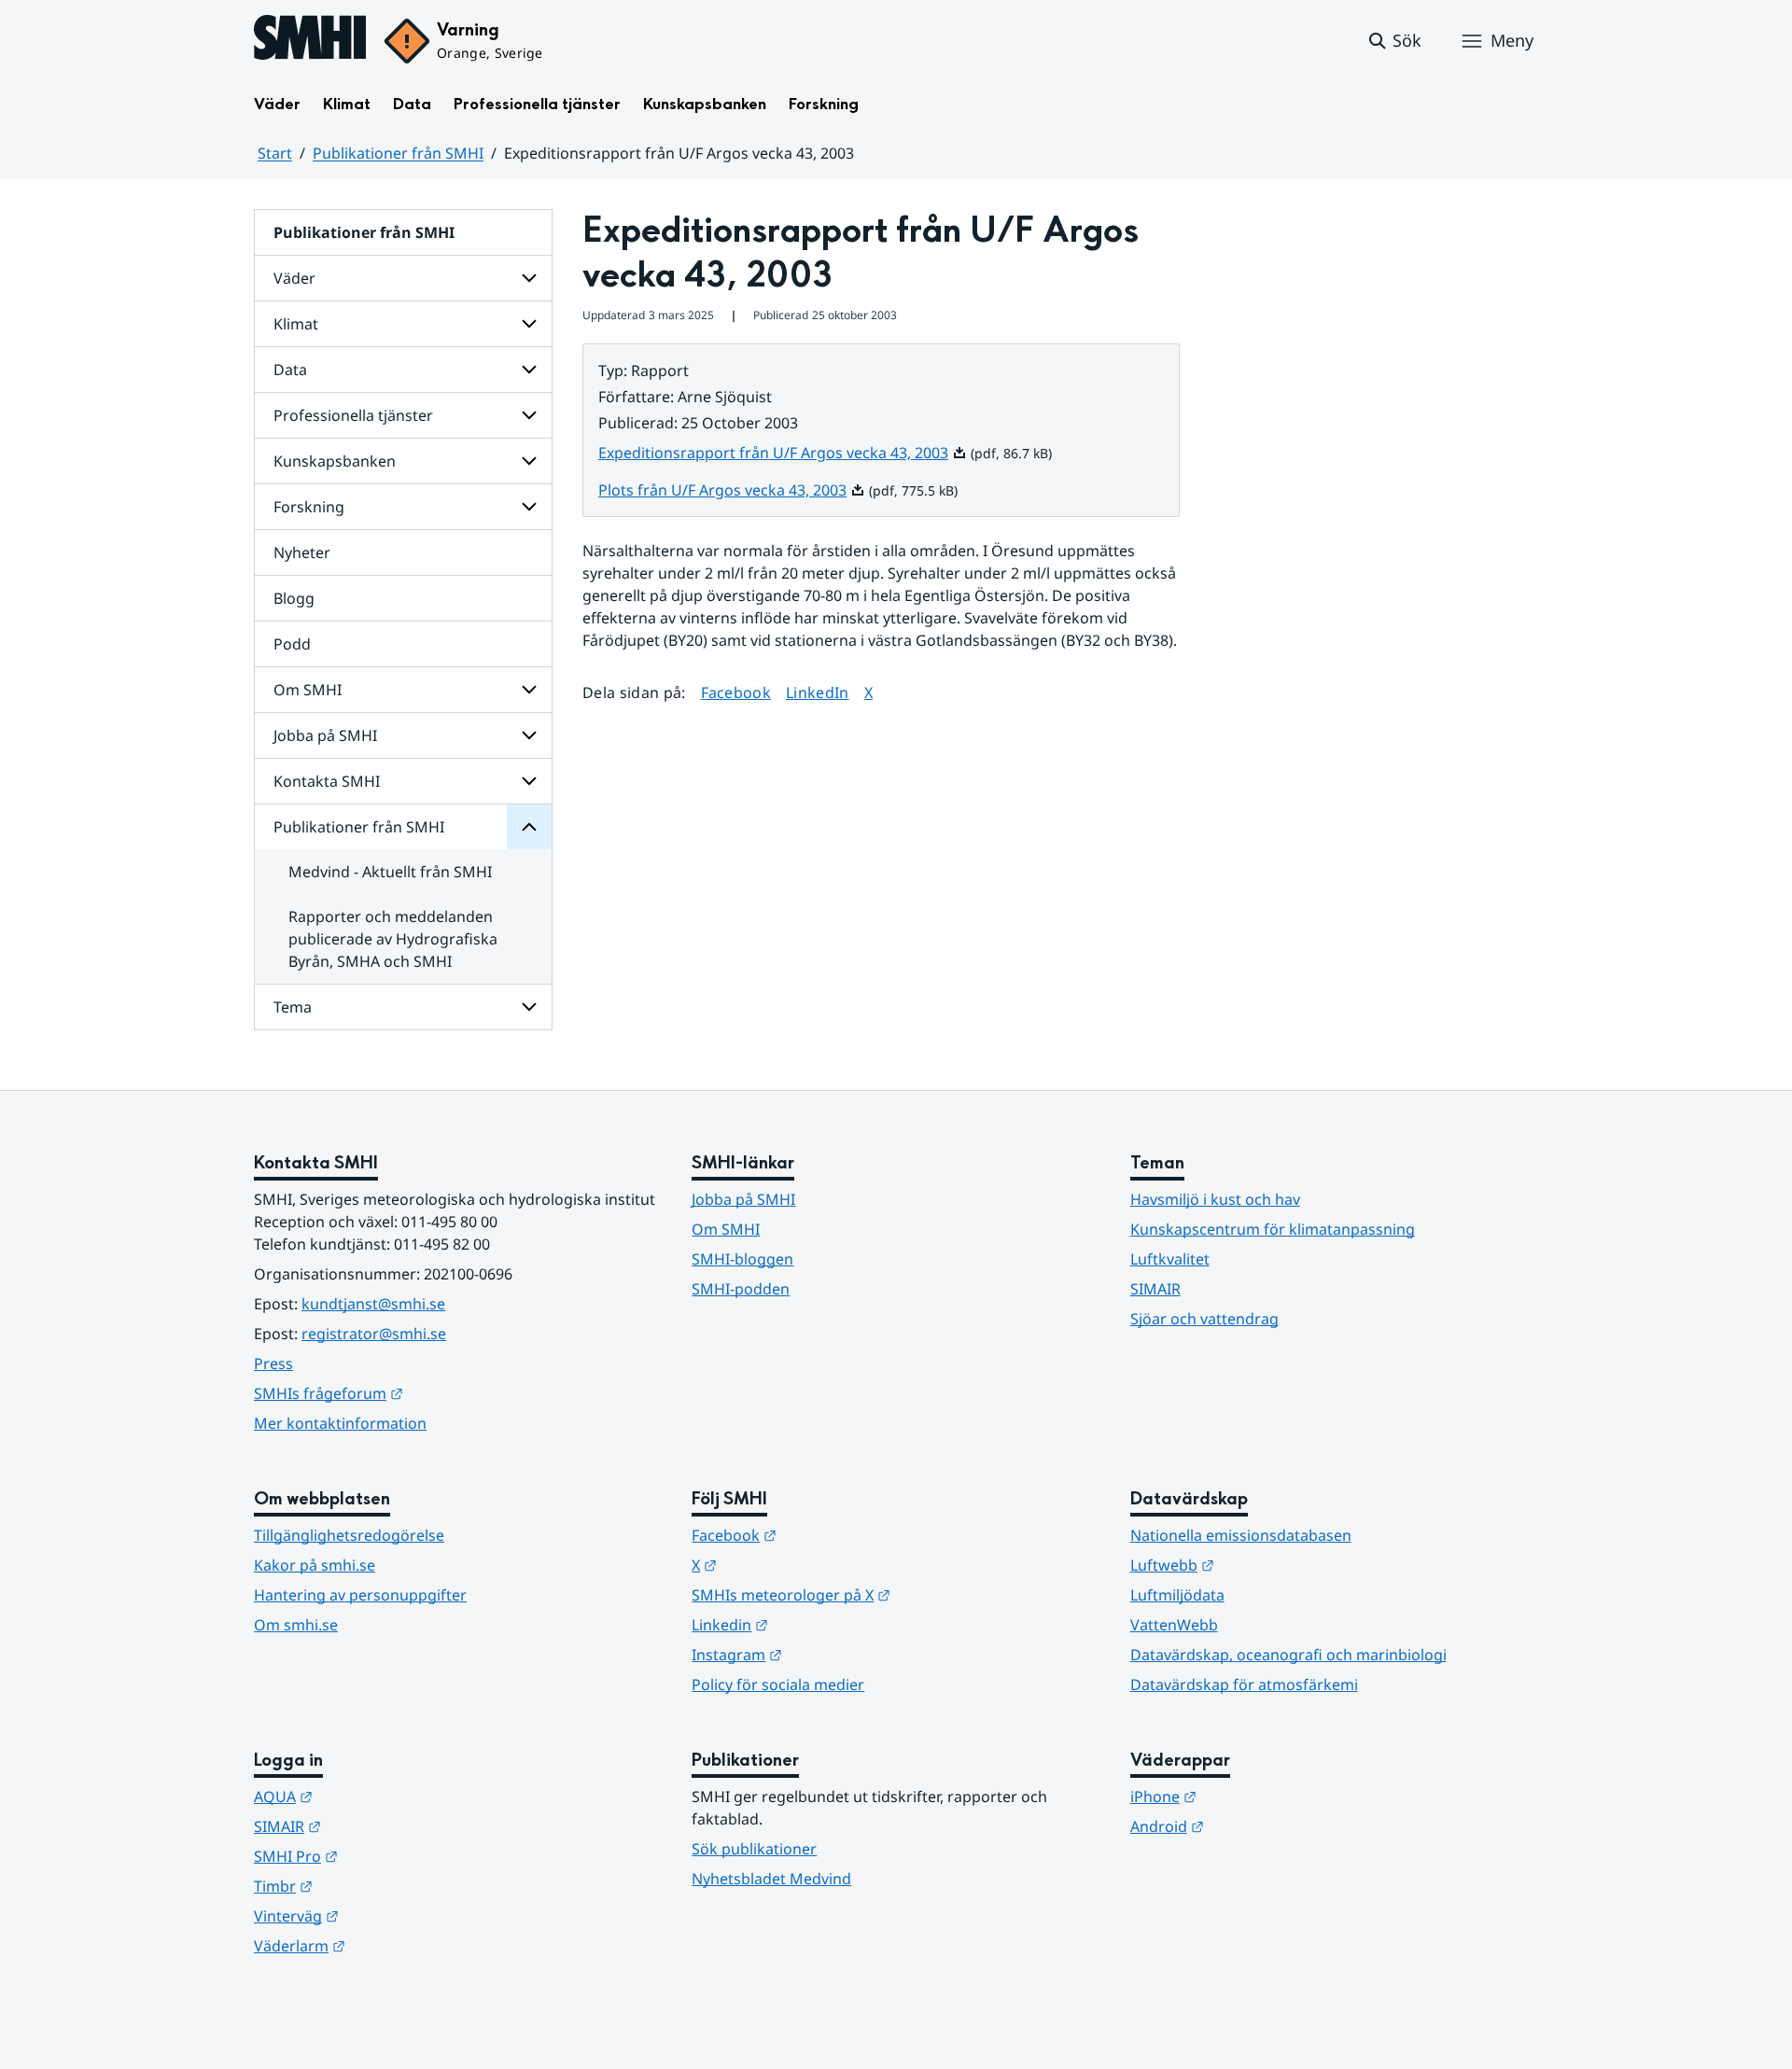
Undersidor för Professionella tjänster (529, 415)
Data (412, 104)
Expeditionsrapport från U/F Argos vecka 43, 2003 (783, 453)
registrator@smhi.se (374, 1334)
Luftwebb (1264, 1565)
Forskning (824, 104)
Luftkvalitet (1170, 1259)
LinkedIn (818, 692)
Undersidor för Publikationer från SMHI (529, 827)
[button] (1394, 41)
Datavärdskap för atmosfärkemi (1244, 1685)
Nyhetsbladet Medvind (771, 1879)
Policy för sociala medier (778, 1685)
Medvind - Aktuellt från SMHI (390, 872)
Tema (293, 1007)
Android (1259, 1826)
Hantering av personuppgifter (360, 1595)
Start (275, 153)
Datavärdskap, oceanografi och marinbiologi (1288, 1655)
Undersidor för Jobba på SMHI (529, 735)
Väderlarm (391, 1945)
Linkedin (821, 1624)
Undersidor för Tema (529, 1007)
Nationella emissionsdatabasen (1241, 1535)
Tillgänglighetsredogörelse (349, 1535)
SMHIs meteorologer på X (882, 1594)
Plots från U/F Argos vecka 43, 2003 (732, 490)
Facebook (736, 692)
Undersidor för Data (529, 370)
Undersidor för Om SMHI (529, 690)
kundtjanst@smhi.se (373, 1304)
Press (273, 1363)
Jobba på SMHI (325, 735)
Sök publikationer (754, 1849)
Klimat (347, 104)
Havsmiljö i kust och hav (1215, 1199)
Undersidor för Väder (529, 278)
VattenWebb (1174, 1625)
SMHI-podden (741, 1289)
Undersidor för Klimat (529, 324)
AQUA (375, 1796)
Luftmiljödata (1177, 1595)
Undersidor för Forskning (529, 507)
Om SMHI (308, 690)
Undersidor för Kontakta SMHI (529, 781)
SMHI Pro (387, 1856)
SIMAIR (1155, 1289)
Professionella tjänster (537, 104)
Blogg (294, 598)
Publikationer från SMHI (398, 153)
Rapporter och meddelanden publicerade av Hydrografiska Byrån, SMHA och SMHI (393, 939)
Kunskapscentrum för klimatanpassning (1273, 1229)
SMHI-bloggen (742, 1259)
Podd (292, 644)
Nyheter (302, 552)
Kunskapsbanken (705, 104)
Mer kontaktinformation (340, 1423)
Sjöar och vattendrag (1204, 1319)
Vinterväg (388, 1915)
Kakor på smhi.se (315, 1565)
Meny (1512, 40)
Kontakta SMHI (327, 781)
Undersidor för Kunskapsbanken (529, 461)
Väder (277, 104)
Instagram (828, 1654)
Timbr (375, 1886)
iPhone (1255, 1796)
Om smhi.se (296, 1625)
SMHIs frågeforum (420, 1393)
